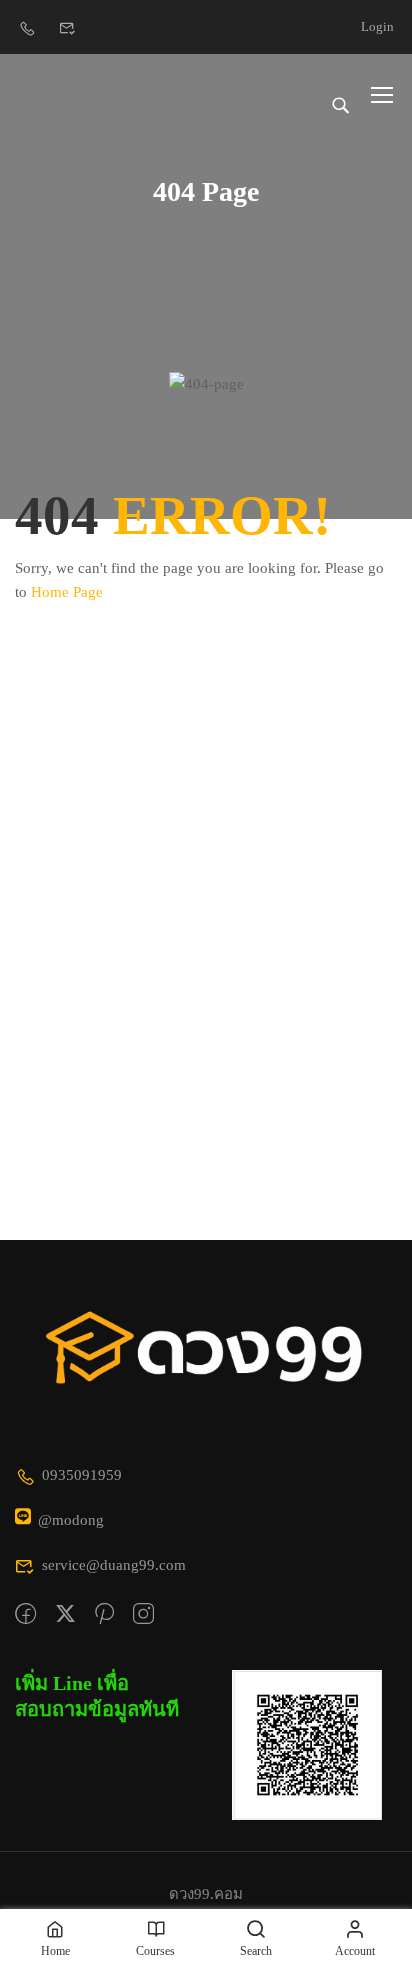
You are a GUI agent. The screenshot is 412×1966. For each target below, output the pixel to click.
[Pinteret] (104, 1615)
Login (377, 26)
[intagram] (143, 1615)
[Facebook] (25, 1615)
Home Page (67, 592)
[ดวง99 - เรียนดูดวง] (80, 94)
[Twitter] (65, 1615)
